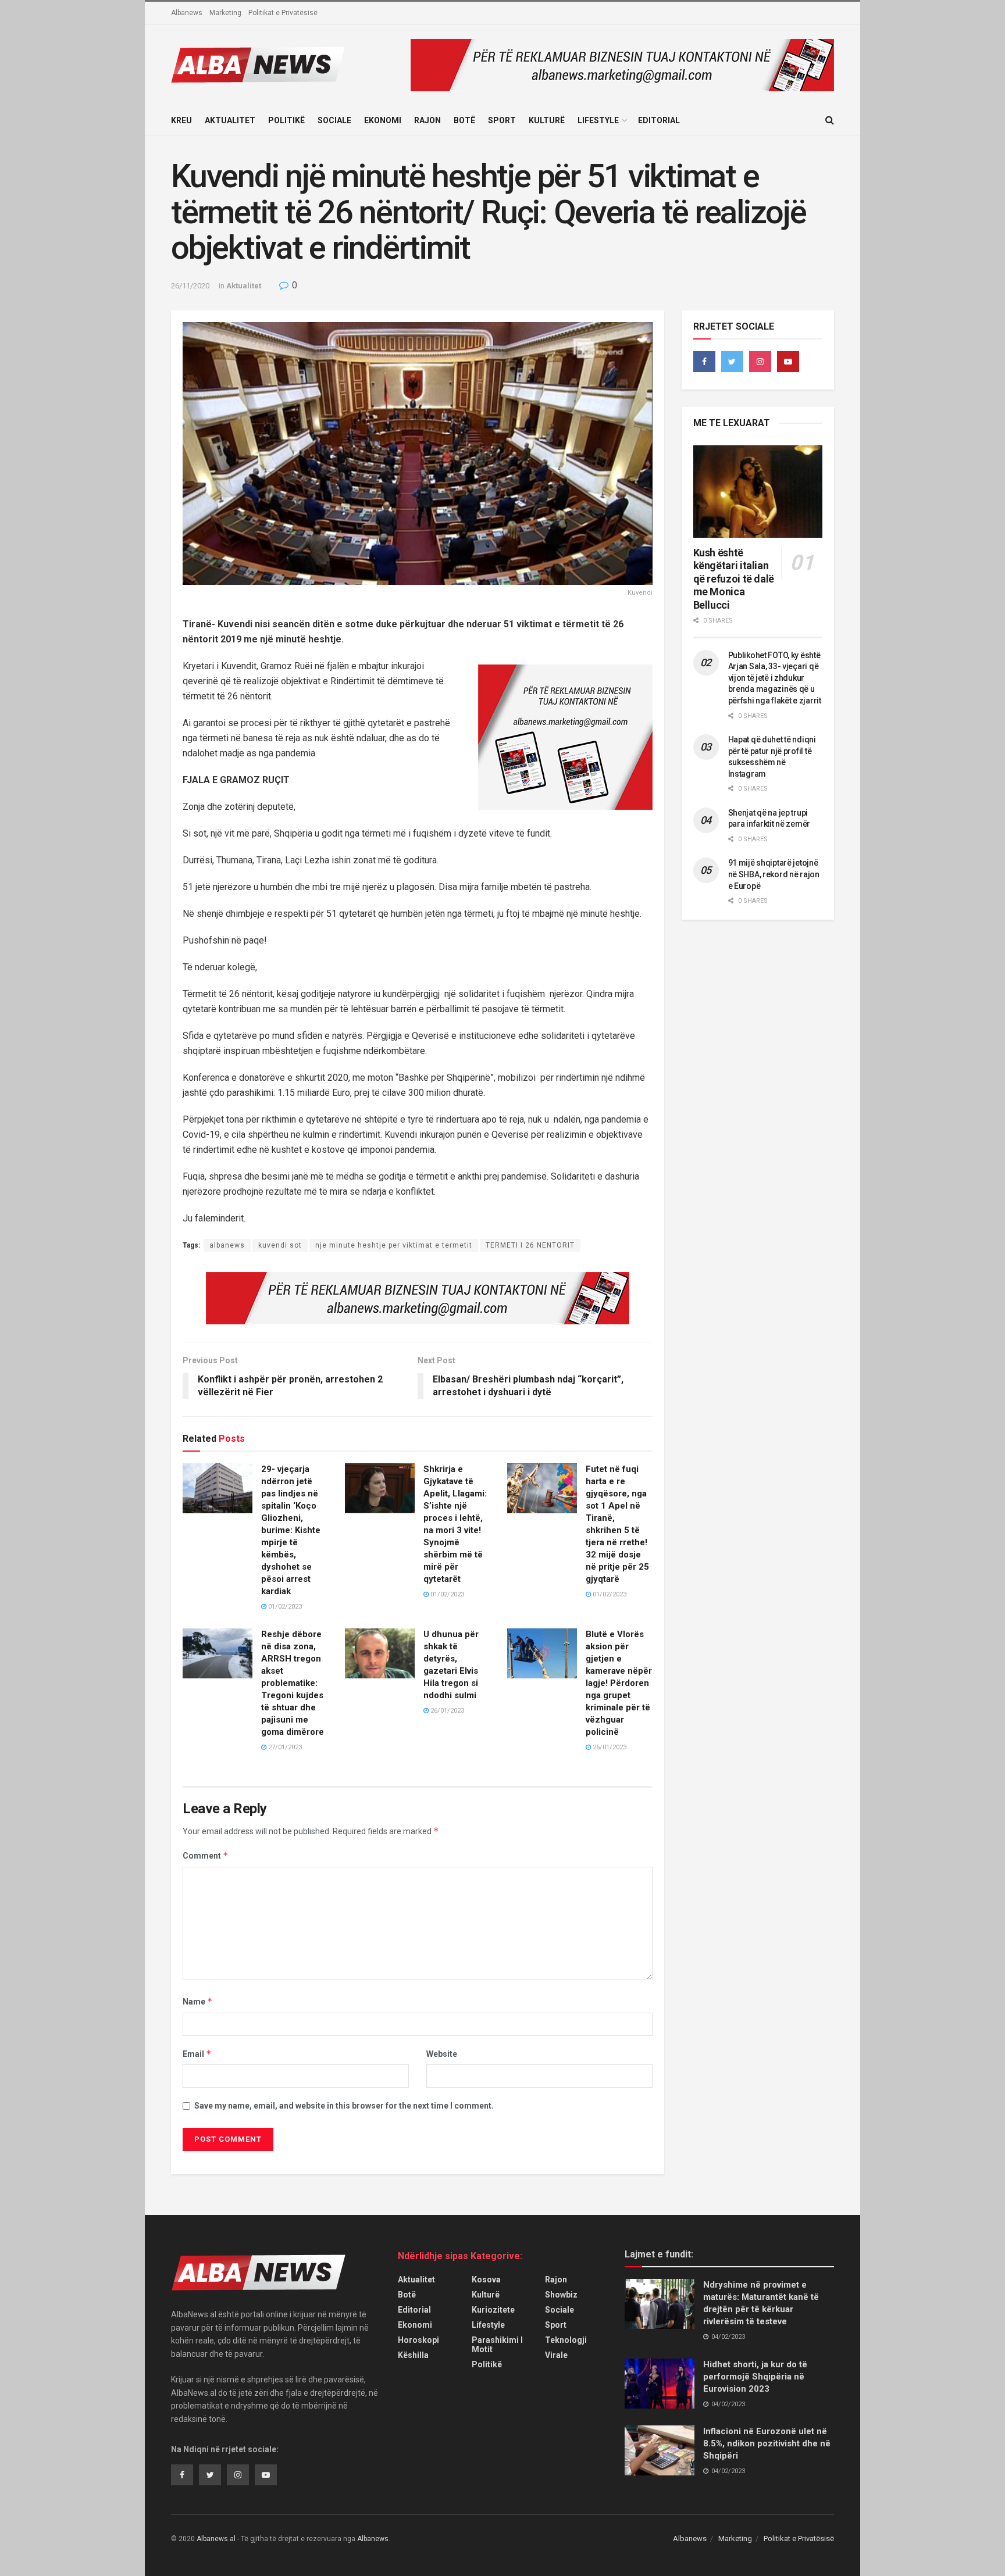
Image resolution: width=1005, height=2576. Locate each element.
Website (442, 2054)
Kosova (486, 2280)
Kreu (181, 120)
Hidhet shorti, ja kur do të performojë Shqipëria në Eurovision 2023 (755, 2377)
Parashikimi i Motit (497, 2345)
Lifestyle (598, 120)
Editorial (659, 120)
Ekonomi (383, 120)
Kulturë (547, 120)
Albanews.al (216, 2539)
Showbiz (561, 2295)
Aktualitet (230, 120)
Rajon (427, 120)
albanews (227, 1245)
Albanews (187, 13)
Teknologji (566, 2340)
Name (198, 2001)
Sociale (334, 120)
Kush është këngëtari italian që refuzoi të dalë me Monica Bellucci (734, 579)
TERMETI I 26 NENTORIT (530, 1245)
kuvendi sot (280, 1245)
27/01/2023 (284, 1747)
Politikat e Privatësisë (283, 13)
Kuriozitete (493, 2310)
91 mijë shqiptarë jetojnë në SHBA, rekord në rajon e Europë (774, 874)
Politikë (286, 120)
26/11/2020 (190, 286)
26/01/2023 (446, 1711)
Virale (556, 2355)
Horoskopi (418, 2340)
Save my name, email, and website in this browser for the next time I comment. (344, 2106)
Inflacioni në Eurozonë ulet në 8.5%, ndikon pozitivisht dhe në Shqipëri (767, 2443)
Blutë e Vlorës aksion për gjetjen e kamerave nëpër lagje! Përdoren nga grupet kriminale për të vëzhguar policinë (619, 1683)
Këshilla (413, 2355)
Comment (206, 1855)
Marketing (225, 13)
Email (197, 2054)
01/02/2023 (284, 1607)
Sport (502, 120)
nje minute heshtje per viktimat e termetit (394, 1245)
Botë (464, 120)
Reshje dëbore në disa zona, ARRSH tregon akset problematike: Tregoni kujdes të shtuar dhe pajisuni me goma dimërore (293, 1683)
